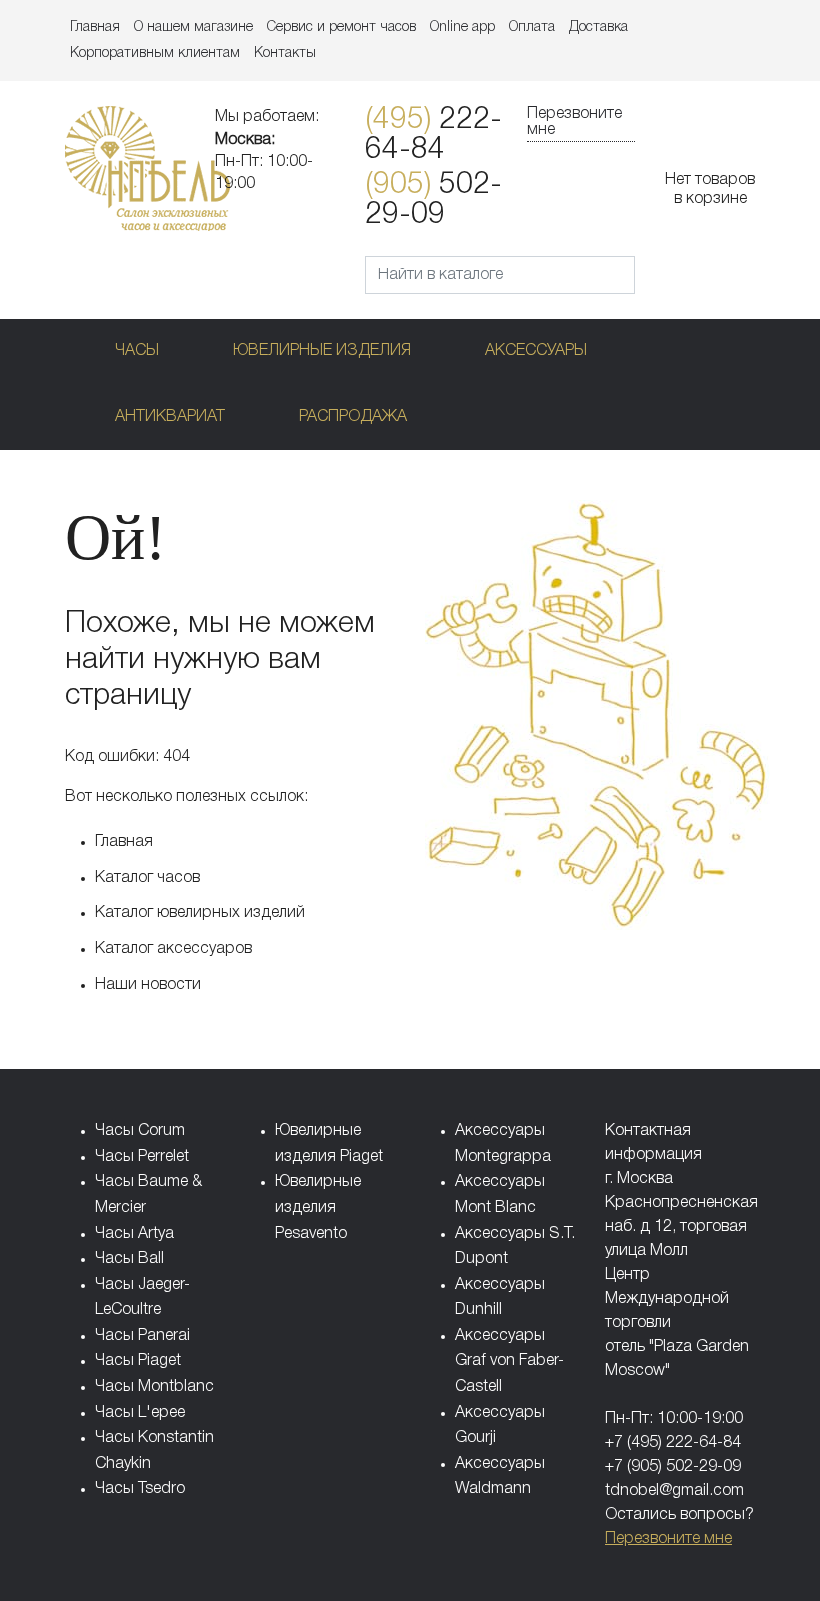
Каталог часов (147, 878)
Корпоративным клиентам (155, 53)
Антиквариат (170, 417)
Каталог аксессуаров (173, 949)
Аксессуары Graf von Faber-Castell (509, 1361)
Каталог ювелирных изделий (200, 913)
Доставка (598, 27)
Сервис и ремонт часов (341, 27)
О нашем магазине (193, 27)
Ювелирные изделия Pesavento (318, 1207)
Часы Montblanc (154, 1387)
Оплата (532, 27)
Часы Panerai (142, 1336)
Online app (462, 27)
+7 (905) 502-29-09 (673, 1467)
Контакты (285, 53)
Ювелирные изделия (322, 351)
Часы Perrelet (142, 1157)
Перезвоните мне (574, 122)
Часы (137, 351)
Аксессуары (536, 351)
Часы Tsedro (140, 1489)
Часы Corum (140, 1131)
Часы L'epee (140, 1413)
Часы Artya (134, 1234)
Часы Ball (129, 1259)
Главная (95, 27)
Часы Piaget (138, 1361)
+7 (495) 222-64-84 (673, 1443)
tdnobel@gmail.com (674, 1491)
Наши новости (148, 985)
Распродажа (353, 417)
